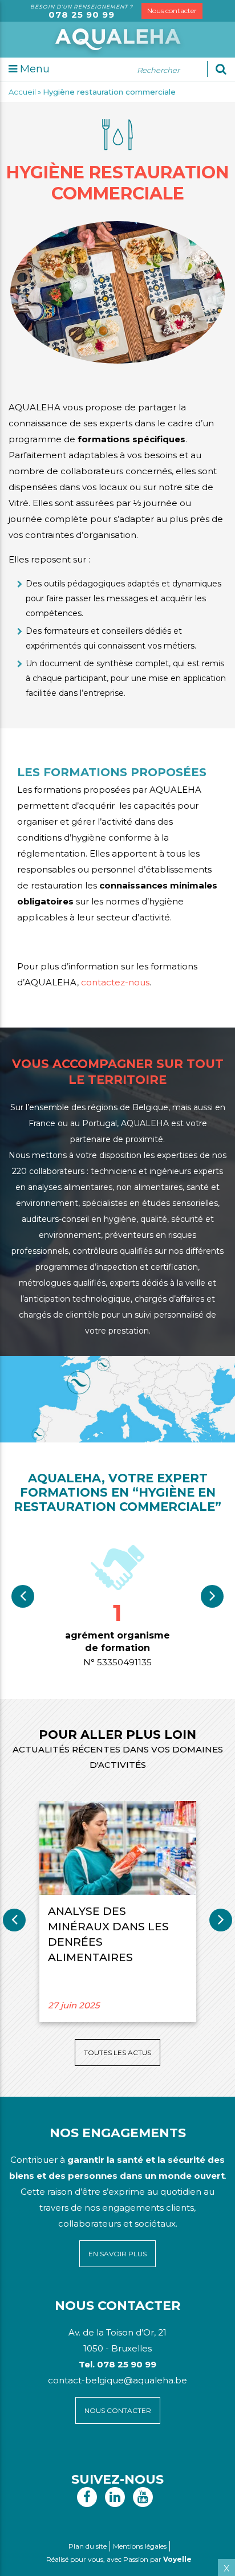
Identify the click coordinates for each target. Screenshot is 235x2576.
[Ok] (221, 69)
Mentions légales (140, 2546)
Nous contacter (172, 11)
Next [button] (212, 1596)
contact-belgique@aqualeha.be (117, 2380)
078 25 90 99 (82, 15)
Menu (33, 69)
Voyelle (177, 2559)
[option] (117, 1605)
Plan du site (88, 2546)
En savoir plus (117, 2254)
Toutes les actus (117, 2053)
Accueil (22, 92)
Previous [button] (23, 1596)
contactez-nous (115, 982)
